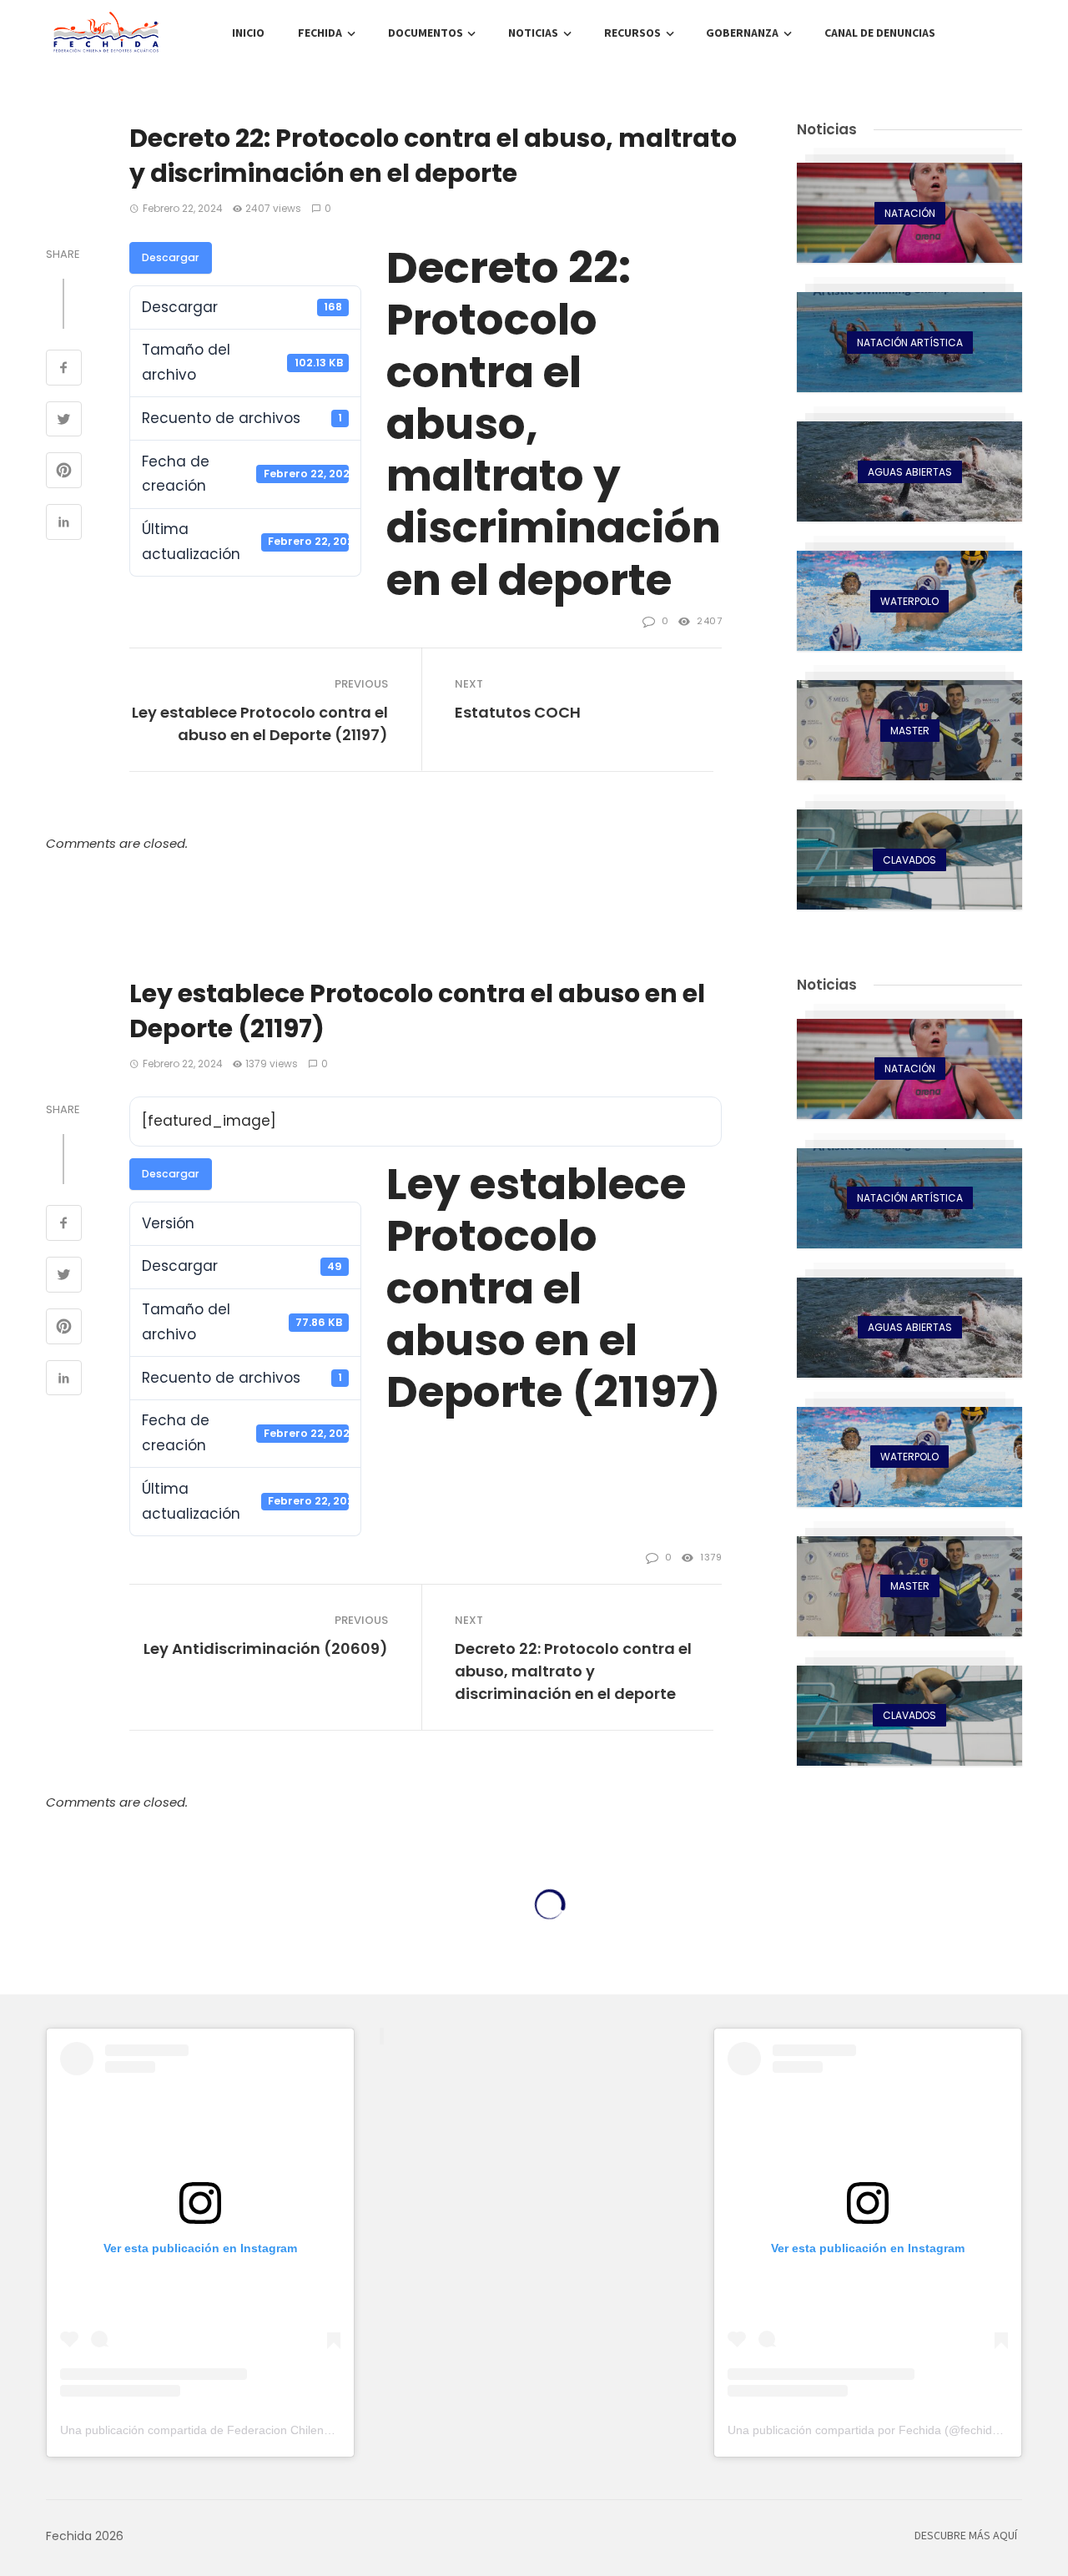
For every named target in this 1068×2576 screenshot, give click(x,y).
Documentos (426, 33)
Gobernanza (742, 33)
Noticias (533, 33)
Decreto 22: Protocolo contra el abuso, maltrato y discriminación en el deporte (573, 1671)
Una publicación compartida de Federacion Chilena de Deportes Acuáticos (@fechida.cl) (293, 2430)
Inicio (248, 33)
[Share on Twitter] (64, 421)
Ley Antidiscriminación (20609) (266, 1648)
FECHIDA (320, 33)
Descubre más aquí (966, 2536)
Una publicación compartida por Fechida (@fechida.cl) (871, 2430)
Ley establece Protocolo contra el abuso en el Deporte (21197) (260, 723)
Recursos (632, 33)
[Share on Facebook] (64, 370)
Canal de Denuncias (880, 33)
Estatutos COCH (518, 712)
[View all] (909, 213)
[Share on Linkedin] (64, 524)
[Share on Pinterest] (64, 472)
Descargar (171, 257)
